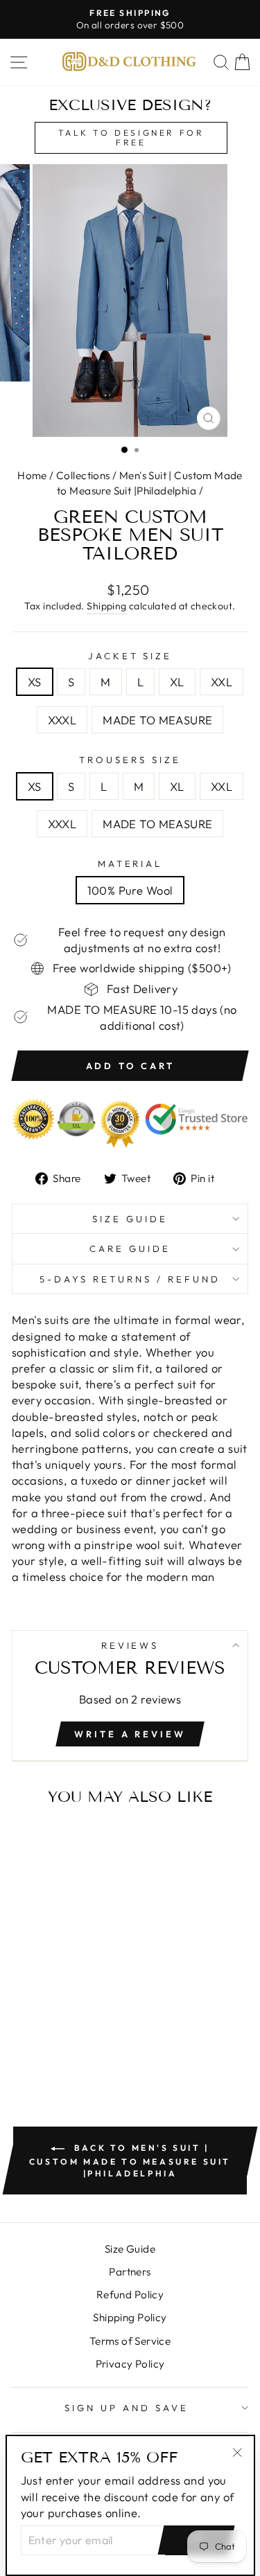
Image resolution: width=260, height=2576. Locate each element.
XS (35, 682)
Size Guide (130, 1219)
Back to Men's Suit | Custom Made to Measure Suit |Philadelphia (130, 2161)
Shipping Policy (130, 2317)
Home (32, 475)
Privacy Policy (130, 2364)
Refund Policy (130, 2295)
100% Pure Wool (130, 890)
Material (130, 864)
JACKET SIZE (130, 656)
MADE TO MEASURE (157, 720)
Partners (130, 2272)
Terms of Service (130, 2341)
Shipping (106, 606)
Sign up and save (127, 2408)
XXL (222, 682)
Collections (83, 475)
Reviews (130, 1645)
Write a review (130, 1734)
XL (177, 682)
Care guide (130, 1249)
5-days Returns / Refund (130, 1279)
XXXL (62, 720)
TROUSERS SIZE (130, 760)
